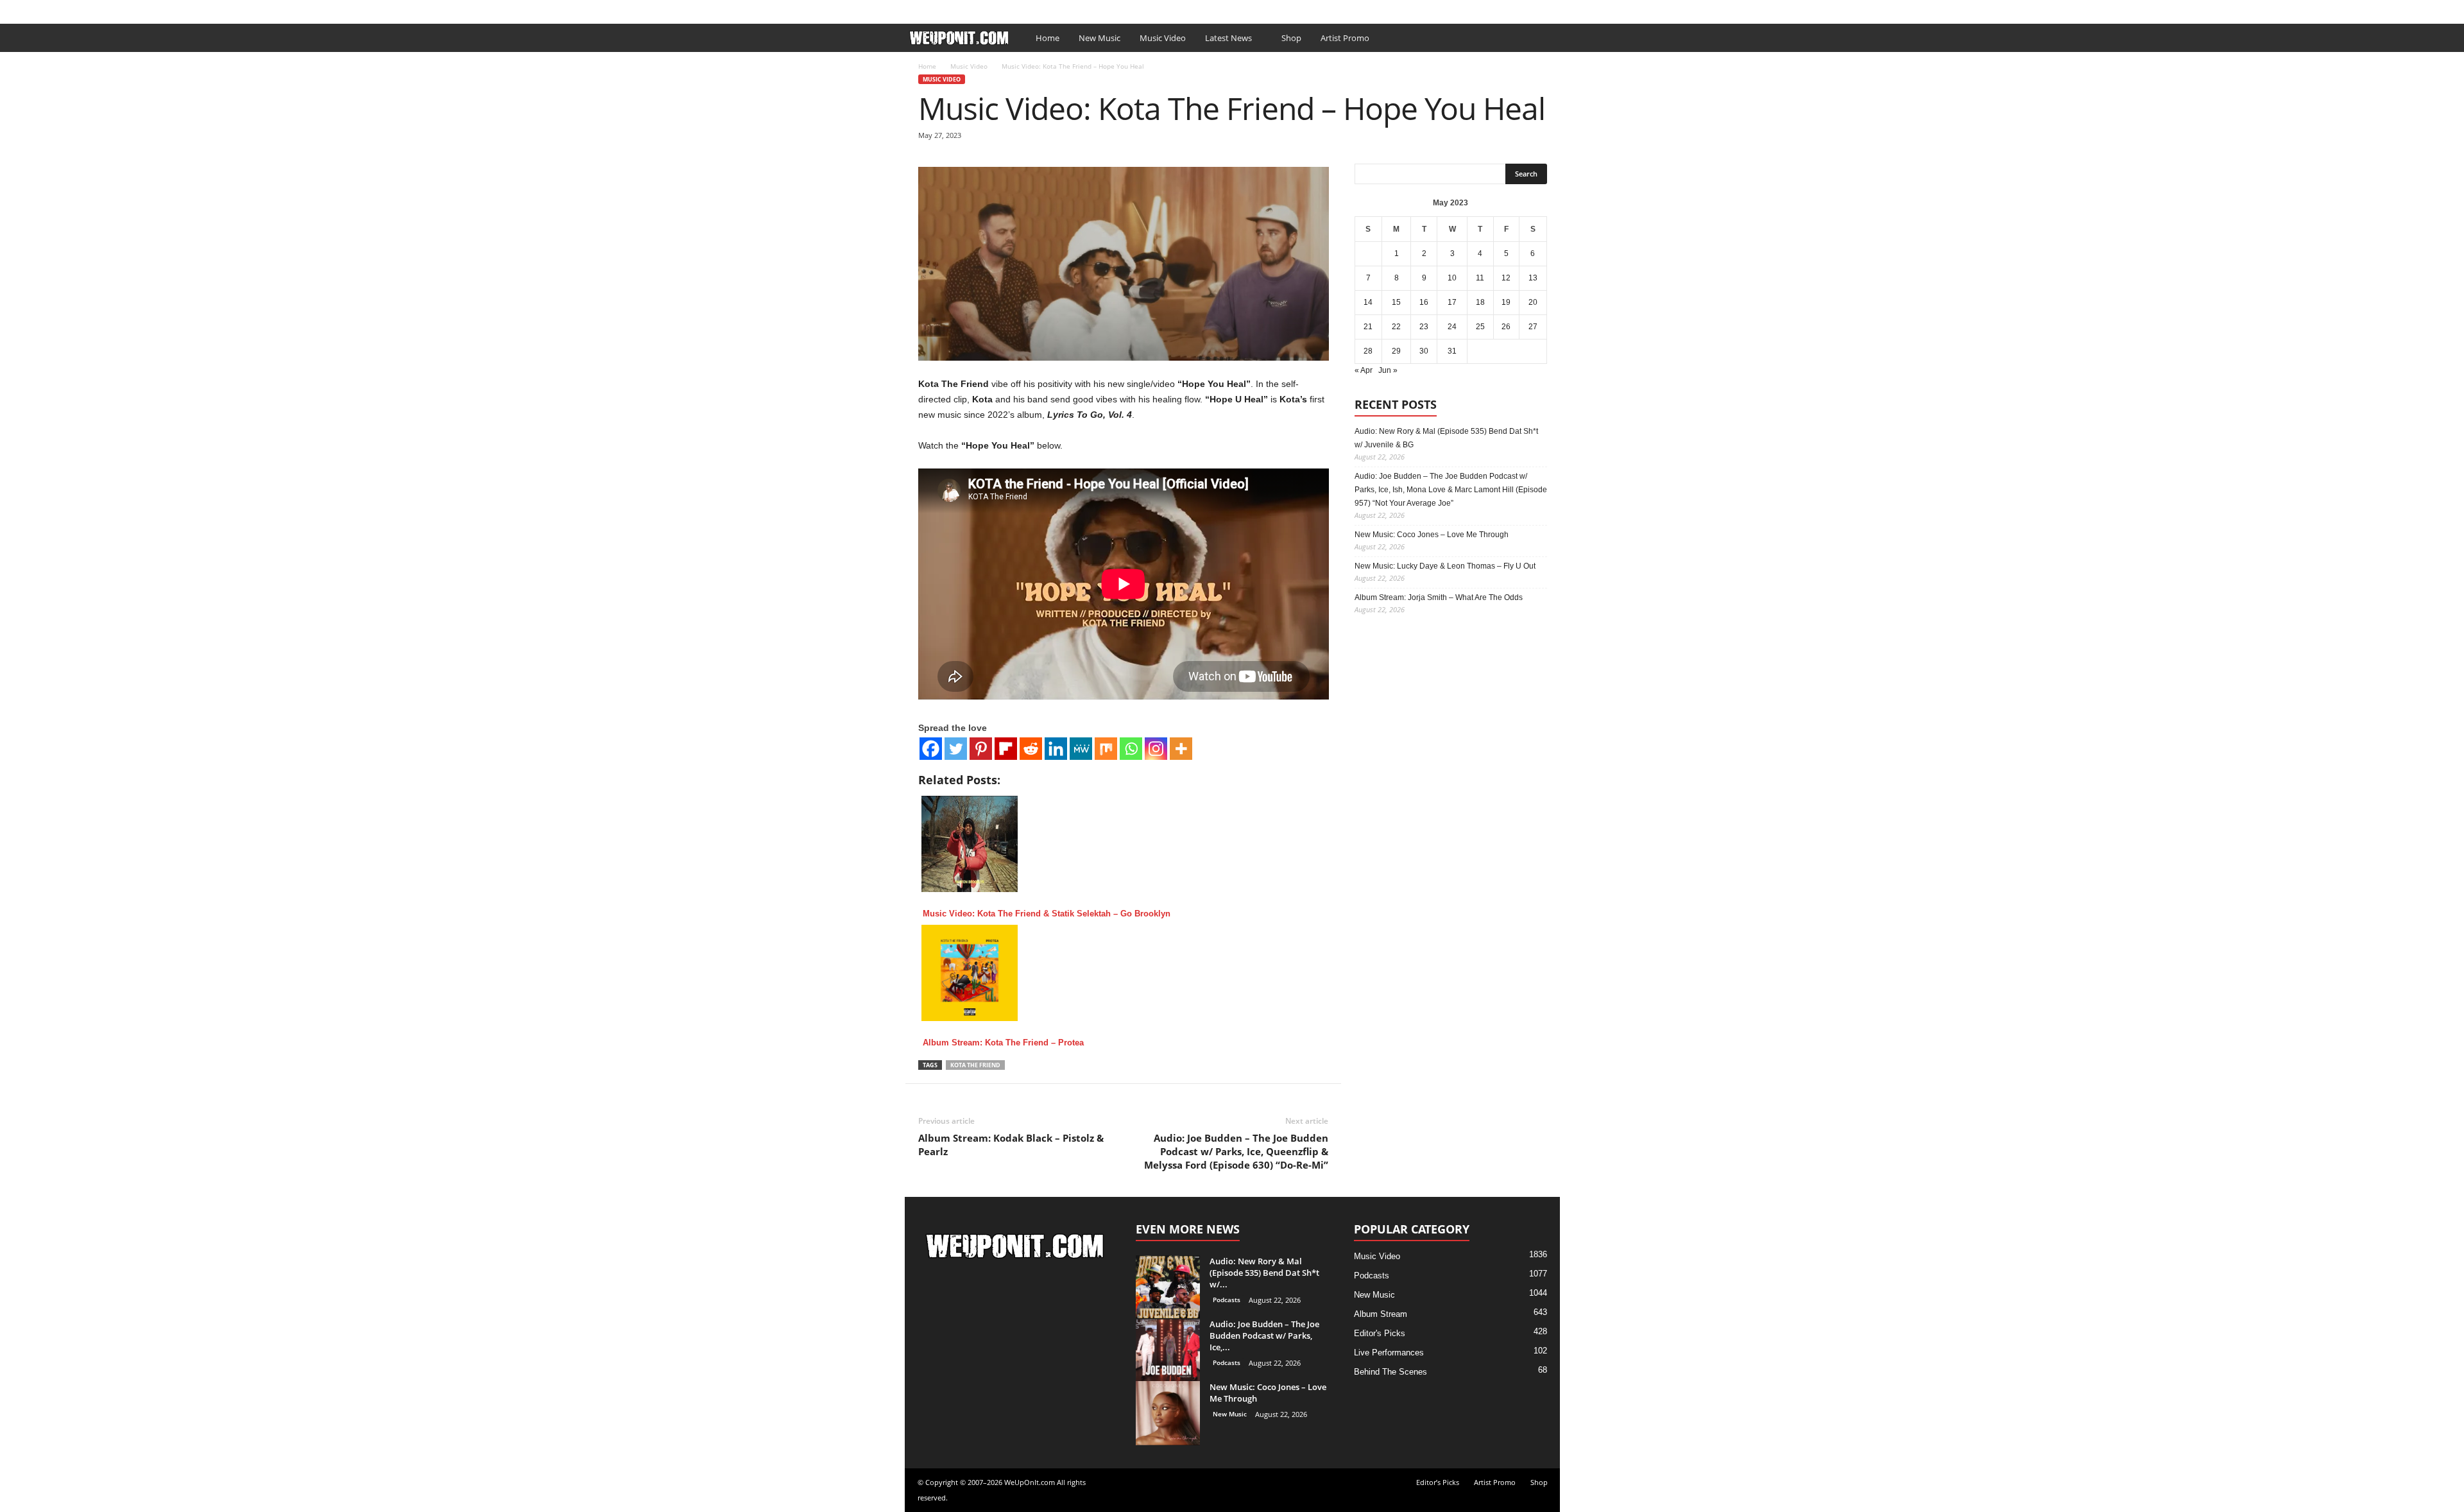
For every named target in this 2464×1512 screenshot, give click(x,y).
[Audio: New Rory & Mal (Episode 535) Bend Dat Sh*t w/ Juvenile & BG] (1168, 1287)
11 (1480, 278)
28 (1368, 351)
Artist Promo (1056, 9)
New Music (1099, 38)
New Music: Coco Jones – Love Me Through (1432, 535)
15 (1396, 302)
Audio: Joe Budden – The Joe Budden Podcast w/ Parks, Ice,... (1264, 1336)
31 (1452, 351)
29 (1396, 351)
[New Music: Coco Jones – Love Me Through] (1168, 1413)
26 (1506, 327)
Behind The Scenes (1390, 1372)
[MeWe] (1081, 749)
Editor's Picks (1380, 1333)
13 (1533, 278)
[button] (1541, 38)
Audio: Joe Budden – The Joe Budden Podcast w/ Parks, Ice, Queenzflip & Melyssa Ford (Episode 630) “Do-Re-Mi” (1236, 1151)
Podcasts (1227, 1300)
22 (1396, 327)
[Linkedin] (1056, 749)
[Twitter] (956, 749)
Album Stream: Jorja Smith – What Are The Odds (1439, 597)
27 (1533, 327)
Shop (1102, 9)
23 (1424, 327)
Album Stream (1381, 1314)
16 (1424, 302)
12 (1506, 278)
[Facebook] (1530, 9)
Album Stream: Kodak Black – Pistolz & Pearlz (1011, 1145)
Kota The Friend (975, 1065)
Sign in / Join (930, 9)
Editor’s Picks (993, 9)
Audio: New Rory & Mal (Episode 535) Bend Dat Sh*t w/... (1264, 1273)
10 (1452, 278)
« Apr (1364, 370)
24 (1452, 327)
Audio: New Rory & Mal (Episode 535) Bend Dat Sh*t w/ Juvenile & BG (1446, 438)
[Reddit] (1031, 749)
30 (1424, 351)
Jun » (1388, 370)
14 (1368, 302)
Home (1048, 38)
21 (1368, 327)
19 (1506, 302)
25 (1480, 327)
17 (1452, 302)
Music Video (1163, 38)
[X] (1550, 9)
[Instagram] (1156, 749)
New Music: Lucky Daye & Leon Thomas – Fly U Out (1445, 566)
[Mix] (1106, 749)
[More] (1181, 749)
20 (1533, 302)
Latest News (1228, 38)
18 (1480, 302)
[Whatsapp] (1131, 749)
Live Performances (1389, 1353)
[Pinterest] (981, 749)
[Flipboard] (1006, 749)
